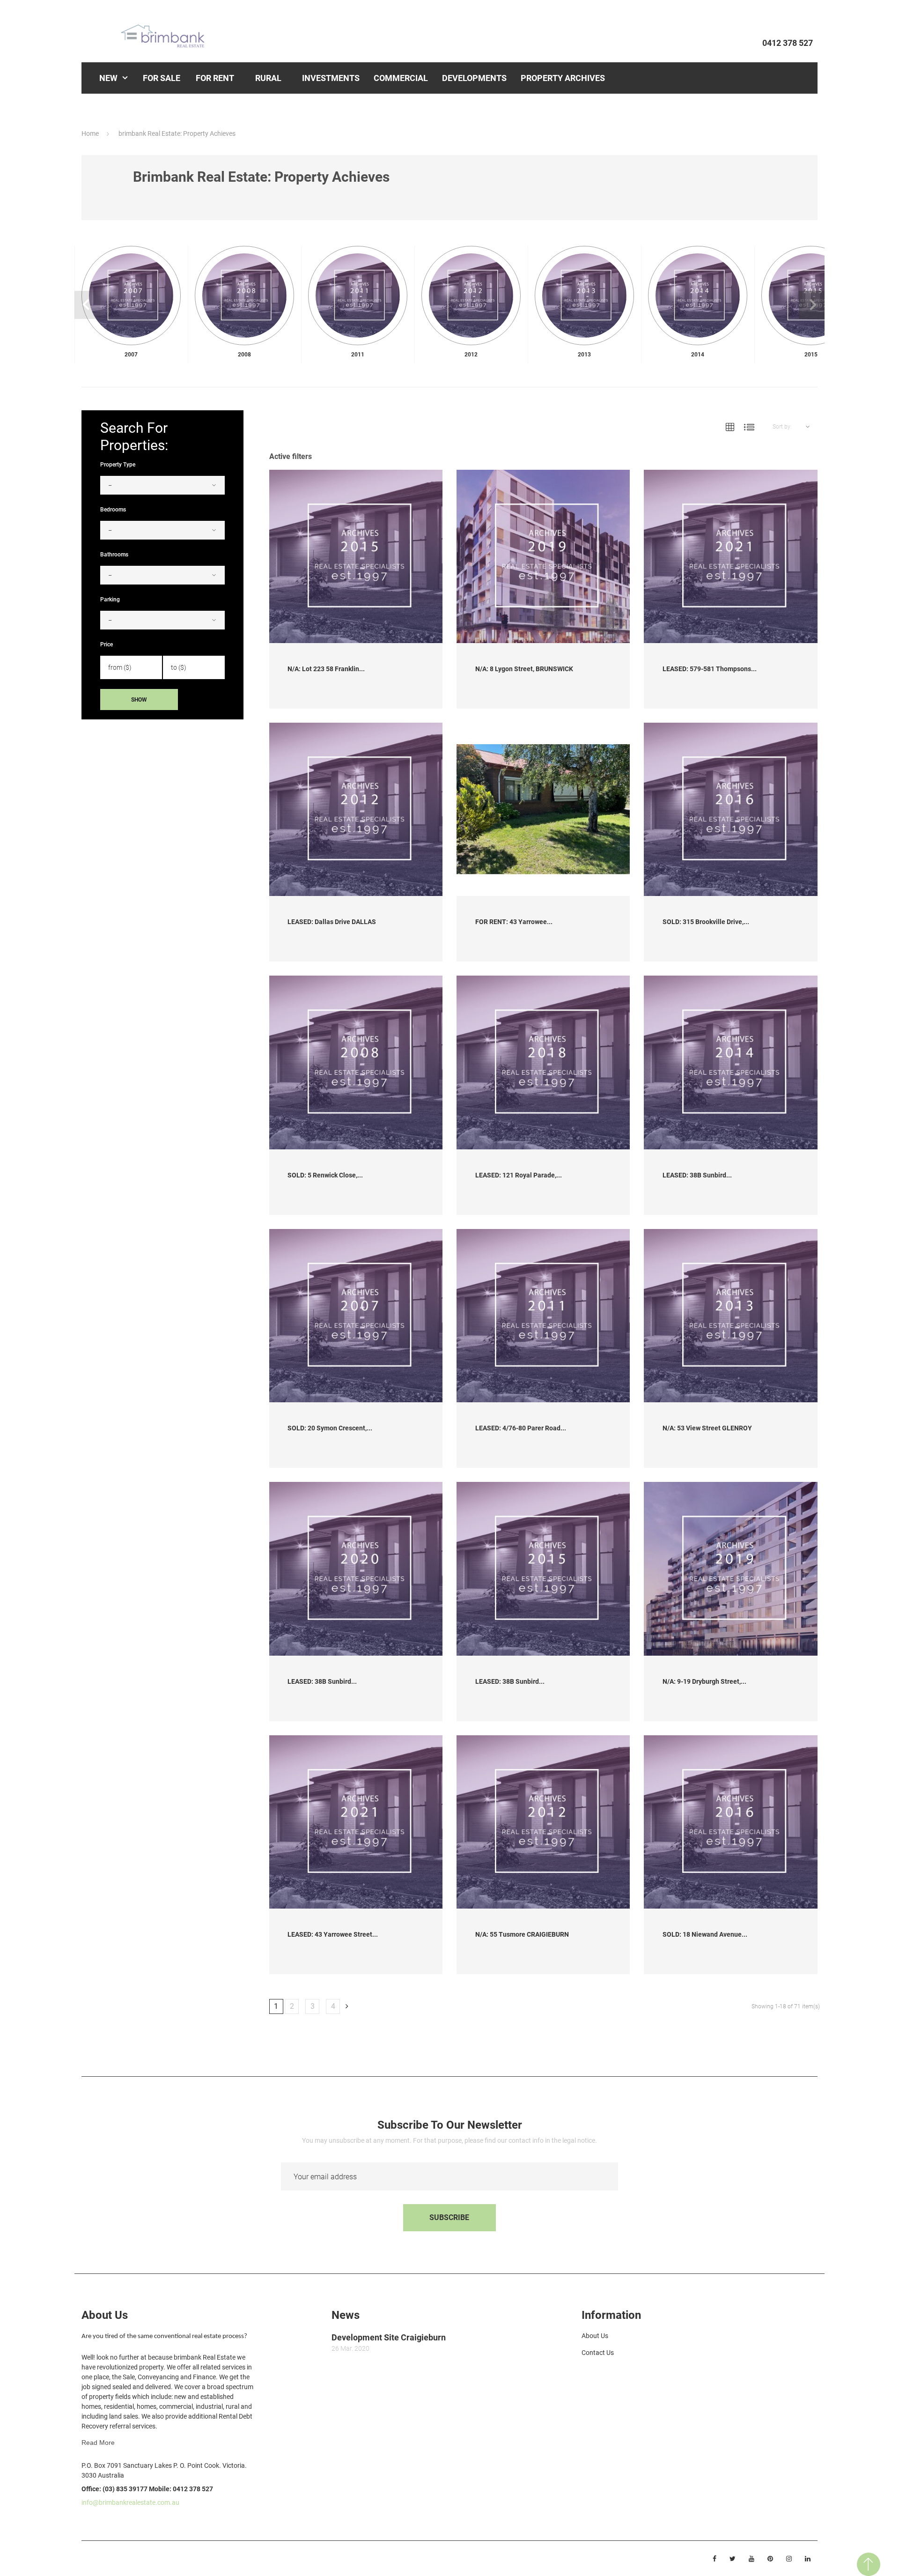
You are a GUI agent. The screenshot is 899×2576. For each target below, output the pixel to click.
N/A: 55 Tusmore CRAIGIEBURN (522, 1934)
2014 (698, 355)
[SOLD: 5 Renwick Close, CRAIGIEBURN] (356, 1062)
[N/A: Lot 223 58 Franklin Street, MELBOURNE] (356, 556)
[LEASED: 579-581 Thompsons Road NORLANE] (730, 556)
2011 (358, 355)
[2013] (584, 296)
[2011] (358, 296)
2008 (244, 355)
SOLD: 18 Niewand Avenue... (705, 1934)
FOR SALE (162, 78)
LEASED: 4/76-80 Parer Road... (521, 1428)
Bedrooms (113, 510)
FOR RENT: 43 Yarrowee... (514, 922)
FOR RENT (215, 78)
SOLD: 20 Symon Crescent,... (330, 1428)
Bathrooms (114, 555)
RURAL (268, 78)
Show (139, 700)
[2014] (698, 296)
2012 (471, 355)
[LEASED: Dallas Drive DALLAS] (356, 809)
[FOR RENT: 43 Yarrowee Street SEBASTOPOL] (543, 809)
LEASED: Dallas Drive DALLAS (332, 922)
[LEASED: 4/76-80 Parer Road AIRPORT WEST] (543, 1316)
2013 (584, 355)
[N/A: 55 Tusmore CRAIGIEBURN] (543, 1822)
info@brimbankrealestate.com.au (130, 2502)
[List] (749, 427)
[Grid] (730, 427)
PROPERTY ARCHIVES (563, 78)
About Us (595, 2336)
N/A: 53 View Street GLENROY (707, 1428)
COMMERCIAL (401, 78)
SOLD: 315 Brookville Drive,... (706, 922)
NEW (108, 78)
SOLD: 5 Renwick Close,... (325, 1175)
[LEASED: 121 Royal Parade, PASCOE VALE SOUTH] (543, 1062)
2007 (131, 355)
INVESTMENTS (331, 78)
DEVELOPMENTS (474, 78)
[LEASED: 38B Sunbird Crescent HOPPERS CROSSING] (730, 1062)
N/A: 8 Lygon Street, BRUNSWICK (524, 669)
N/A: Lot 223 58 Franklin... (326, 669)
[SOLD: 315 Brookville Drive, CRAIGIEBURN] (730, 809)
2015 (811, 355)
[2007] (131, 296)
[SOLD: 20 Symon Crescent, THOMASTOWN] (356, 1316)
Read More (98, 2443)
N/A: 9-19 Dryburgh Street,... (704, 1681)
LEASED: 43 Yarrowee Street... (333, 1934)
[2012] (471, 296)
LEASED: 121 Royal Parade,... (519, 1175)
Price (107, 644)
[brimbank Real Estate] (168, 36)
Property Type (118, 465)
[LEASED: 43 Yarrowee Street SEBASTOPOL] (356, 1822)
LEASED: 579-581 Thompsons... (710, 669)
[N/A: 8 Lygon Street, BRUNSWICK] (543, 556)
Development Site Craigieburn (389, 2337)
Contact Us (598, 2353)
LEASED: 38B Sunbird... (697, 1175)
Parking (110, 600)
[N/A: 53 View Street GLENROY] (730, 1316)
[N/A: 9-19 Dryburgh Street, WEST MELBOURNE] (730, 1569)
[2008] (244, 296)
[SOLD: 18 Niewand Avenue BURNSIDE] (730, 1822)
